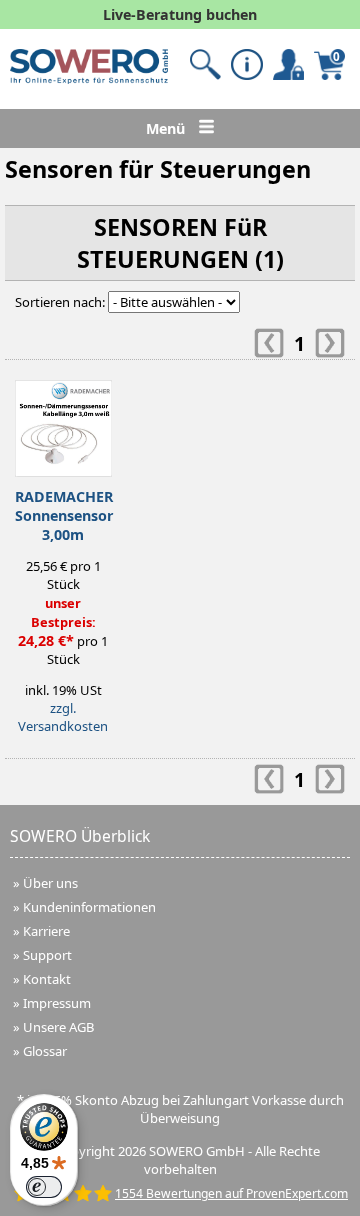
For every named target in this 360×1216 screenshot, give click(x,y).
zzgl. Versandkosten (63, 717)
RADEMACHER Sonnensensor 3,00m (63, 515)
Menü (167, 128)
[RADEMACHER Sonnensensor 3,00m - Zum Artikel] (63, 423)
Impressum (57, 1003)
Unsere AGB (58, 1027)
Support (47, 955)
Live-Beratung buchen (180, 14)
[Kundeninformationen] (246, 64)
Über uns (50, 883)
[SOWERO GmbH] (89, 79)
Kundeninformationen (89, 907)
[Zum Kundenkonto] (205, 64)
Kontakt (47, 979)
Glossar (45, 1051)
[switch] (44, 1187)
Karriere (46, 931)
